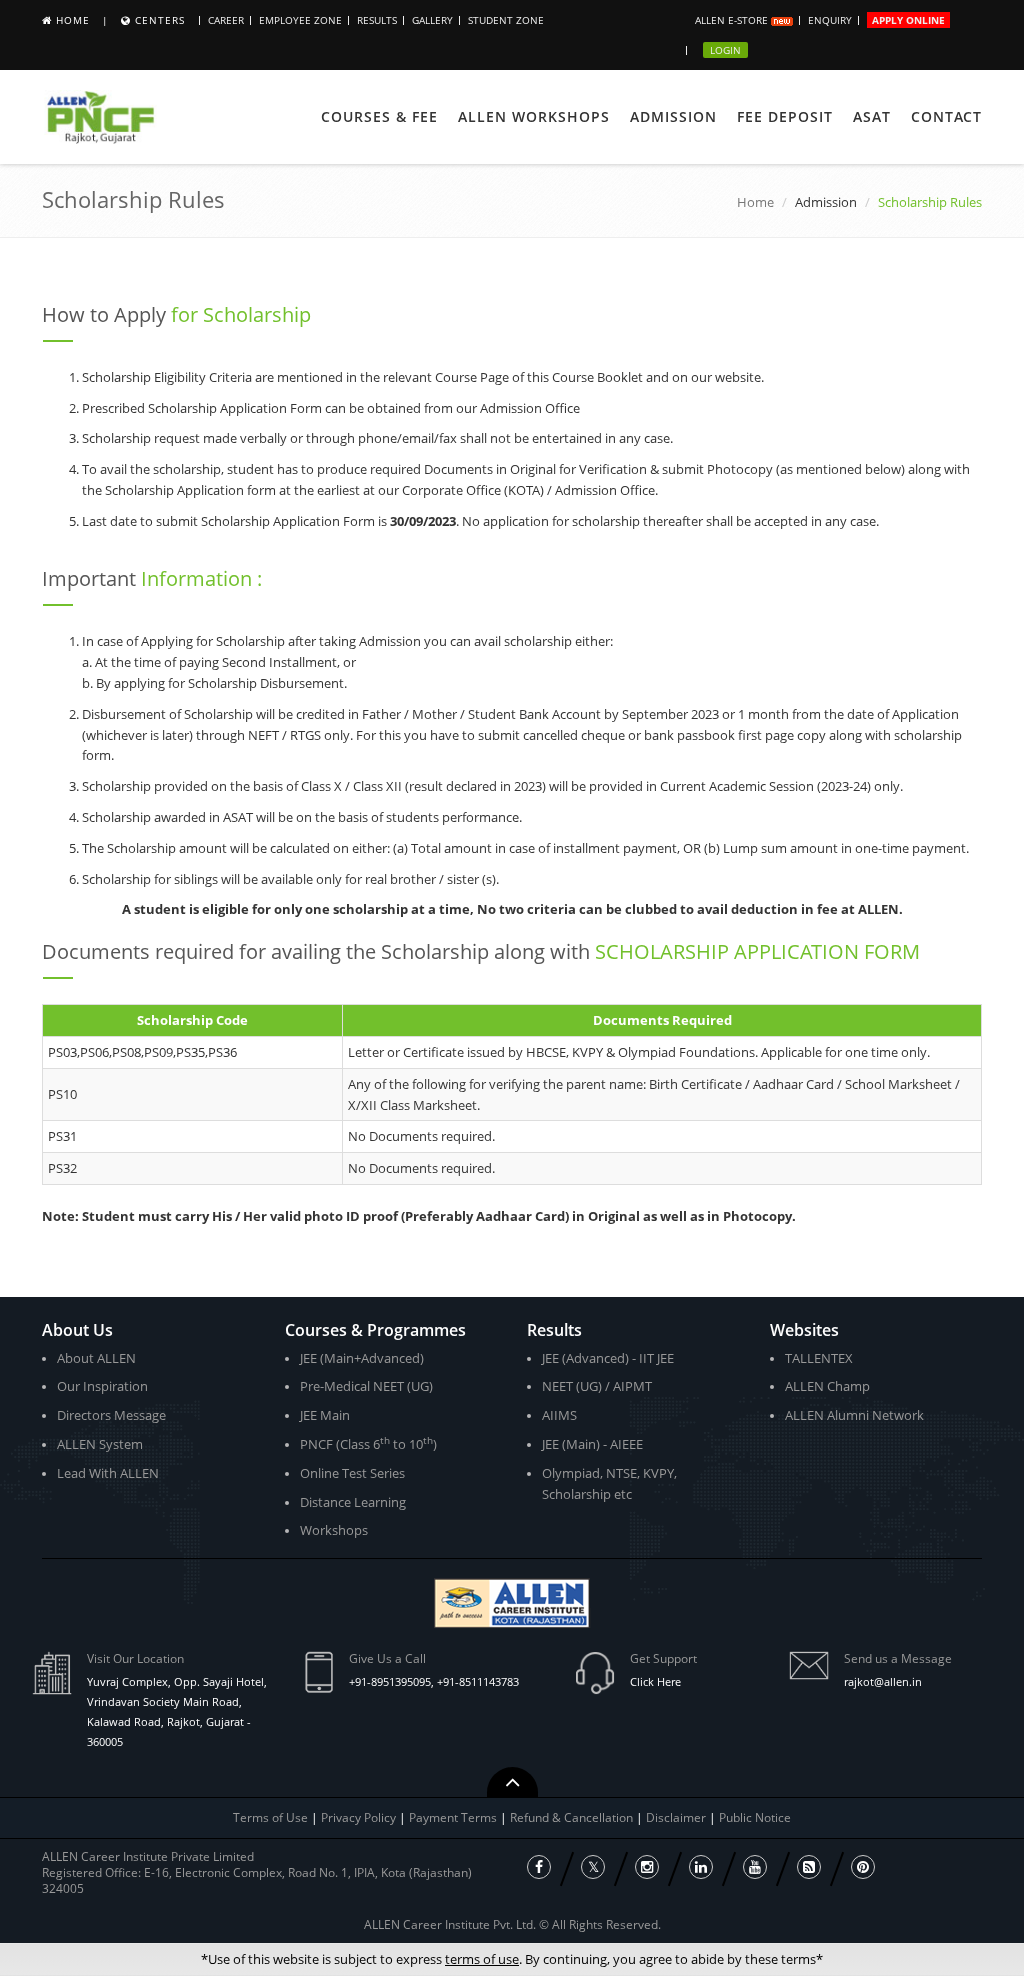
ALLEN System (100, 1444)
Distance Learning (353, 1502)
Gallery (432, 20)
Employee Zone (300, 20)
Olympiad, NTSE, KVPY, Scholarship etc (609, 1483)
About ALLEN (96, 1358)
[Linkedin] (701, 1867)
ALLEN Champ (827, 1386)
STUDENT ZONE (506, 20)
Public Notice (755, 1817)
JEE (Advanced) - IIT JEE (608, 1358)
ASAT (872, 116)
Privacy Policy (358, 1817)
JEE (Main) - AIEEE (592, 1444)
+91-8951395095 (390, 1681)
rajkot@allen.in (883, 1681)
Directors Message (111, 1415)
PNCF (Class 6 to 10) (368, 1443)
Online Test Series (352, 1473)
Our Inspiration (102, 1386)
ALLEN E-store (733, 20)
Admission (673, 116)
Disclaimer (677, 1817)
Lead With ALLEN (108, 1473)
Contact (946, 116)
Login (725, 50)
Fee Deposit (785, 116)
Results (377, 20)
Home (73, 20)
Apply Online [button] (908, 20)
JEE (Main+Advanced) (362, 1358)
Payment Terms (454, 1817)
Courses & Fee (379, 116)
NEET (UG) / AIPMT (597, 1386)
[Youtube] (755, 1867)
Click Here (655, 1681)
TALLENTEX (819, 1358)
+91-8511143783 (478, 1681)
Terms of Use (270, 1817)
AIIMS (559, 1415)
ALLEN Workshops (534, 116)
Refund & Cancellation (573, 1817)
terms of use (482, 1959)
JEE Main (325, 1415)
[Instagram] (647, 1867)
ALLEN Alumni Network (854, 1415)
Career (226, 20)
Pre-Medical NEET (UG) (366, 1386)
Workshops (334, 1530)
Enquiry (830, 20)
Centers (160, 20)
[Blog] (809, 1867)
